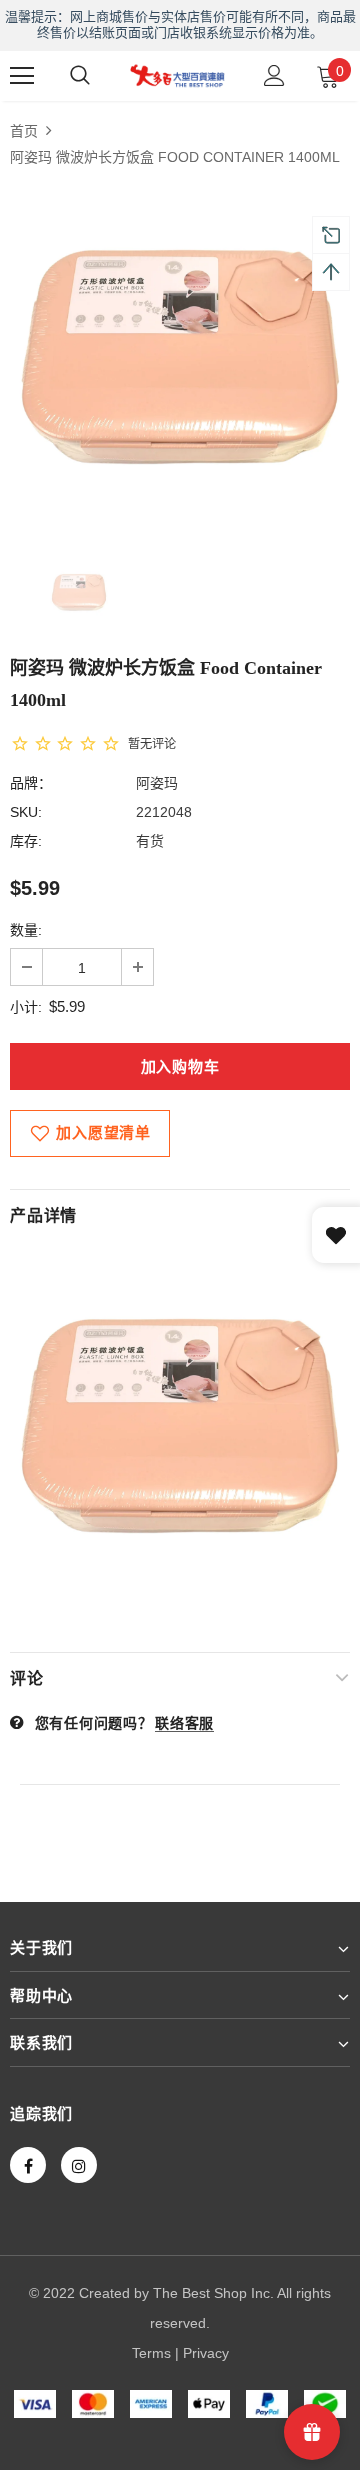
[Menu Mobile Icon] (22, 76)
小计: (26, 1007)
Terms (151, 2353)
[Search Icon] (80, 76)
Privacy (206, 2353)
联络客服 (184, 1723)
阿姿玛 (157, 783)
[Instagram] (79, 2165)
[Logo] (177, 75)
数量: (26, 930)
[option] (180, 355)
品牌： (31, 783)
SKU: (26, 812)
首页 (24, 131)
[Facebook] (28, 2165)
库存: (26, 841)
